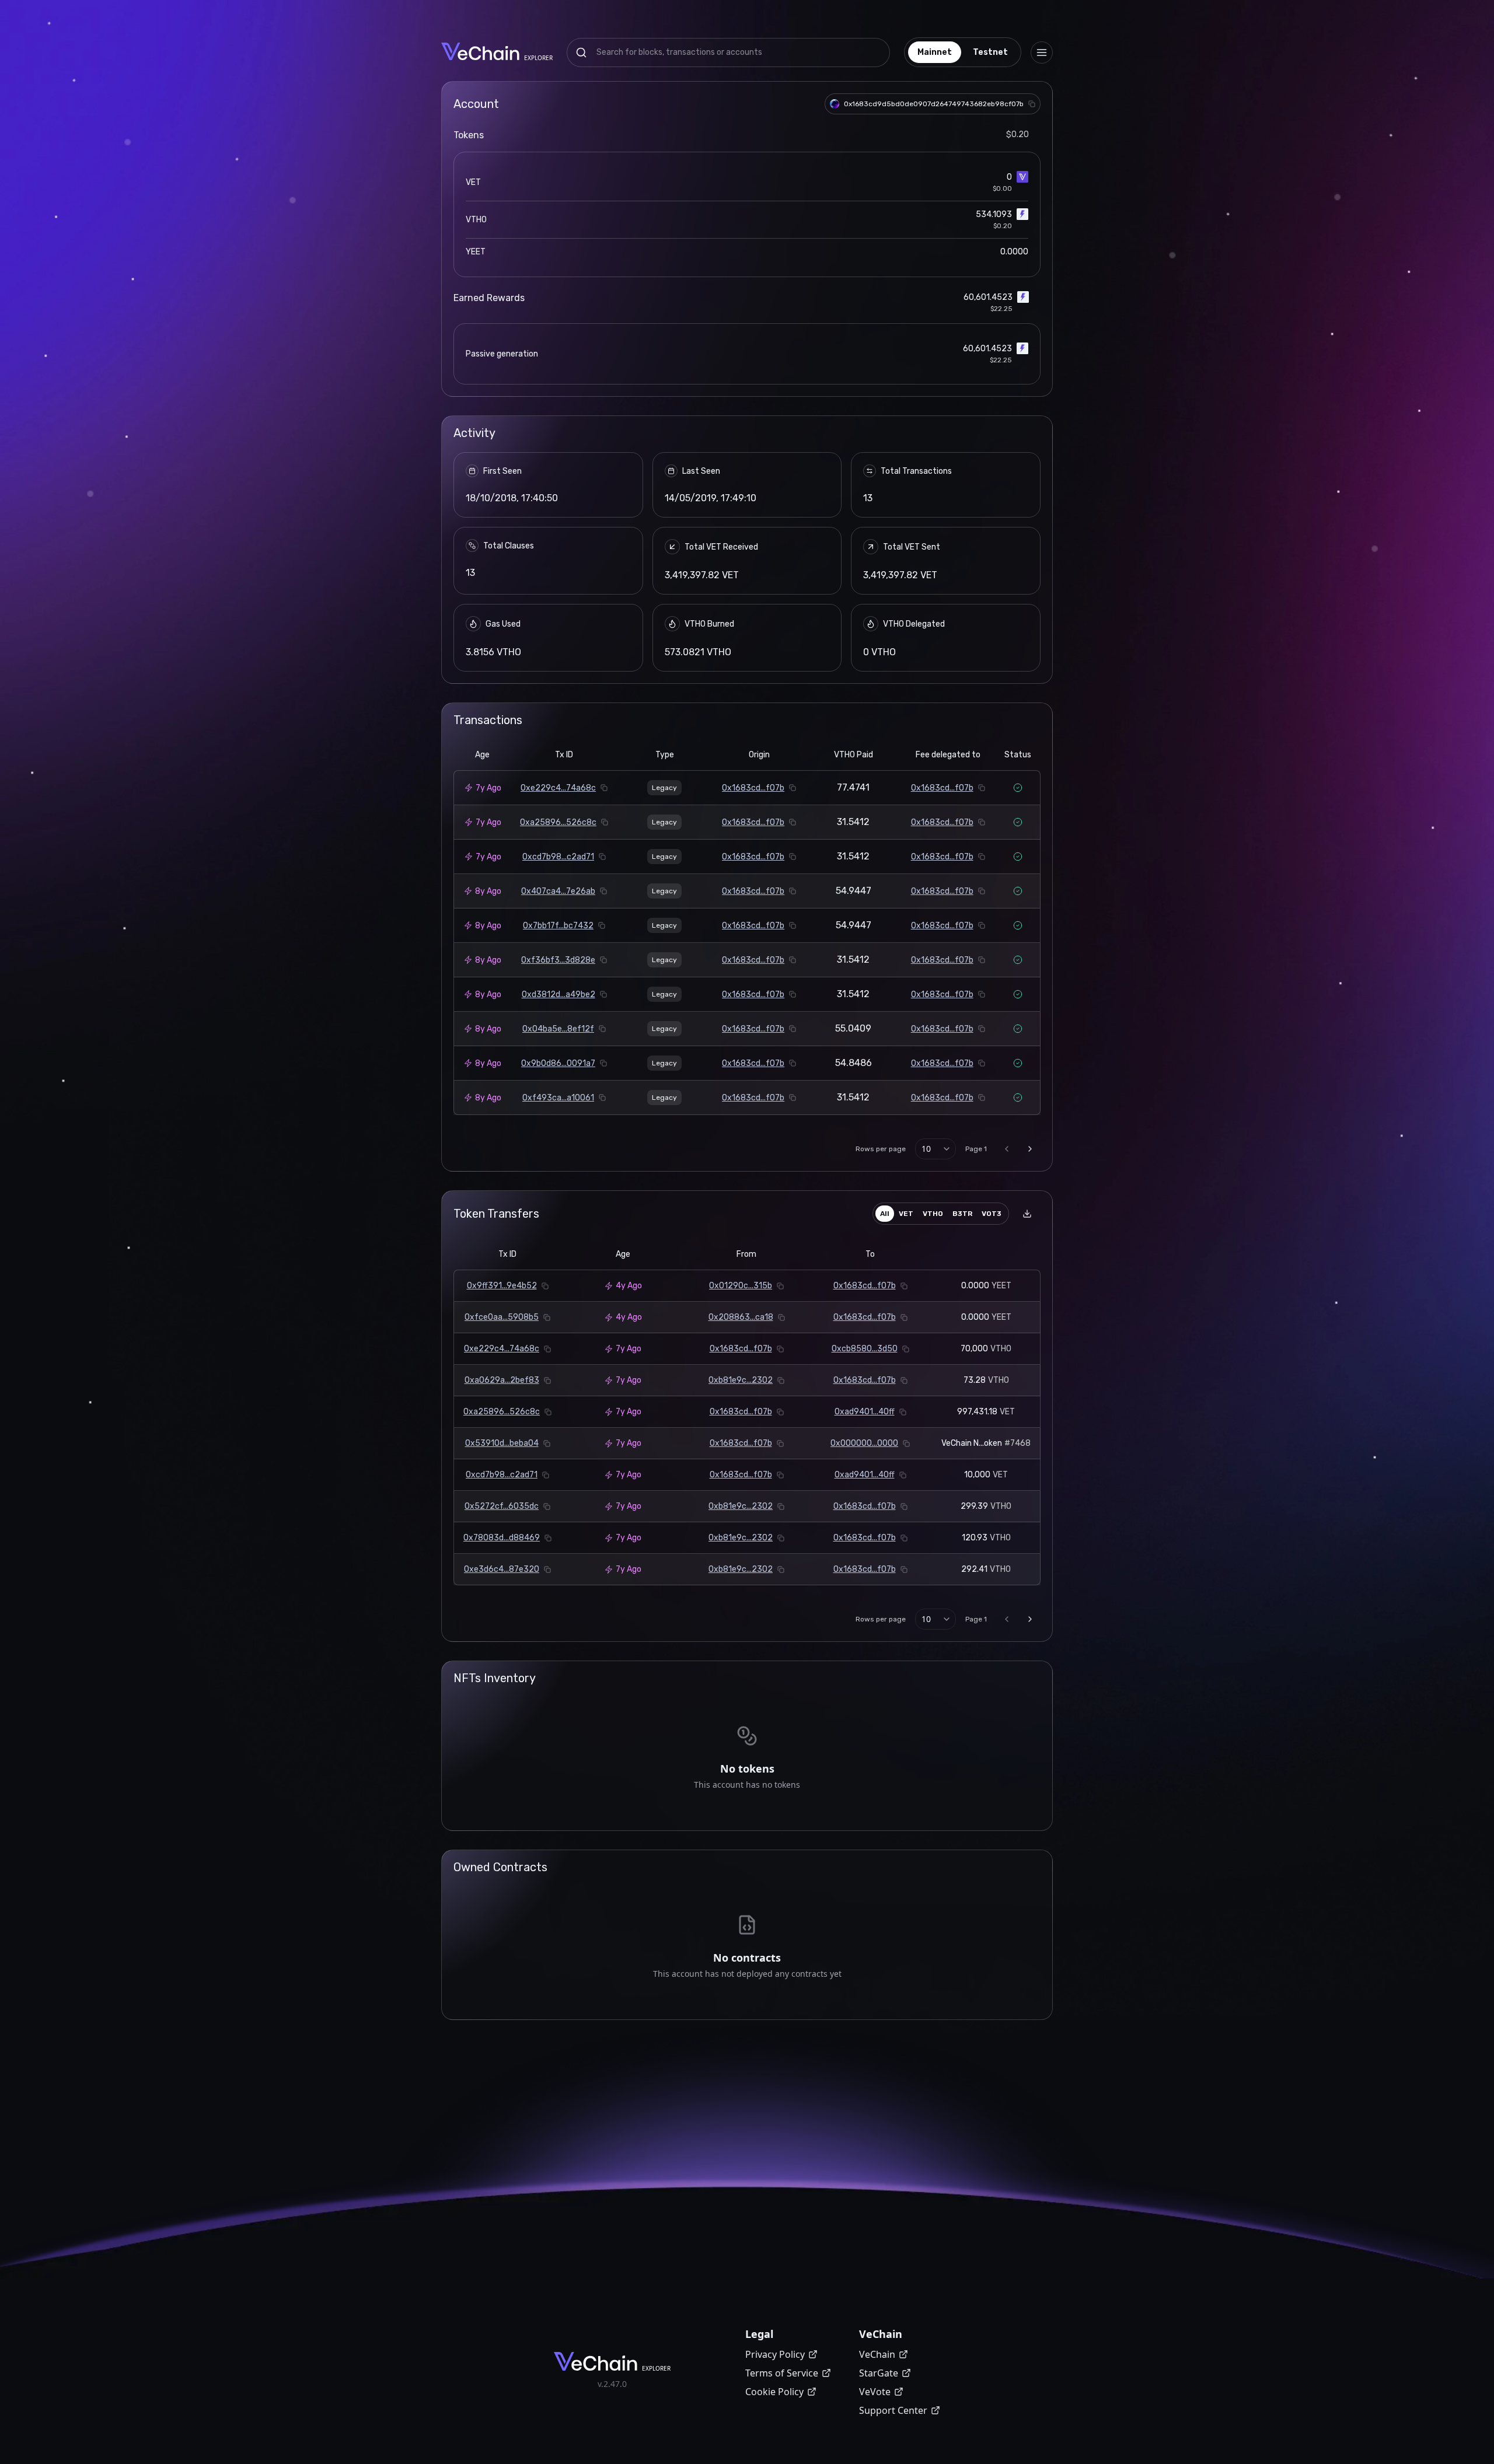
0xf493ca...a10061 (558, 1098)
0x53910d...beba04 (502, 1443)
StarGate (879, 2373)
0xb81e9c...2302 (741, 1380)
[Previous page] (1007, 1149)
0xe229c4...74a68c (558, 788)
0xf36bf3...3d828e (558, 960)
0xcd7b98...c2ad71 (558, 857)
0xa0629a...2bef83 (502, 1380)
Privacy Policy (775, 2354)
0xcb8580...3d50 (865, 1349)
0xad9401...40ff (865, 1412)
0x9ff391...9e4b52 (502, 1286)
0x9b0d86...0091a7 (558, 1063)
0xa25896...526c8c (558, 822)
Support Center (893, 2410)
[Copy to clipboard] (1032, 104)
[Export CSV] (1027, 1214)
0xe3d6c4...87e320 (502, 1569)
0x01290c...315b (741, 1286)
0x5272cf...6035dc (502, 1506)
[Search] (581, 53)
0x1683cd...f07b (753, 788)
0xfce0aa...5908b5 (502, 1317)
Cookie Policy (774, 2392)
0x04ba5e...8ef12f (558, 1029)
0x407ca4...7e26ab (558, 891)
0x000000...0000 (864, 1443)
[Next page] (1030, 1149)
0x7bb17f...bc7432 (558, 926)
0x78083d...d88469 (502, 1538)
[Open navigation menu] (1042, 53)
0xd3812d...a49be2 (558, 995)
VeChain (877, 2354)
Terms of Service (782, 2373)
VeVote (875, 2392)
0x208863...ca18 (741, 1317)
